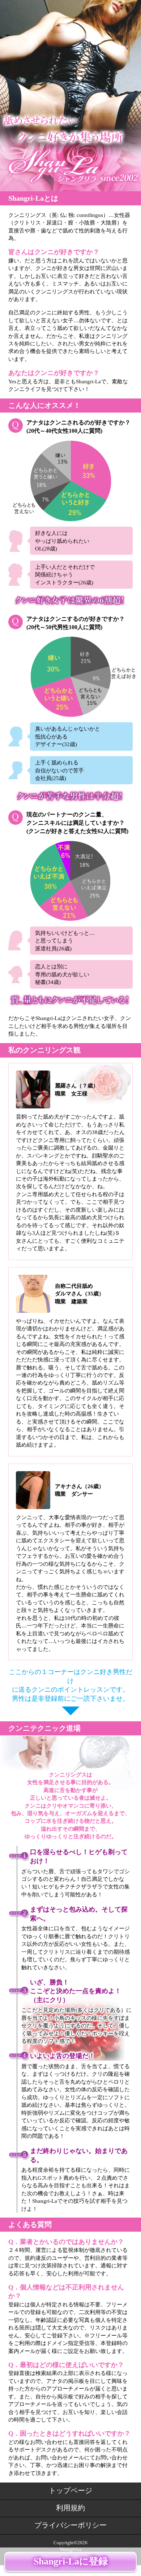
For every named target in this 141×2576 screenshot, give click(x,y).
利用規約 (70, 2508)
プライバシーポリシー (70, 2525)
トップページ (70, 2490)
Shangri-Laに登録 (71, 2561)
